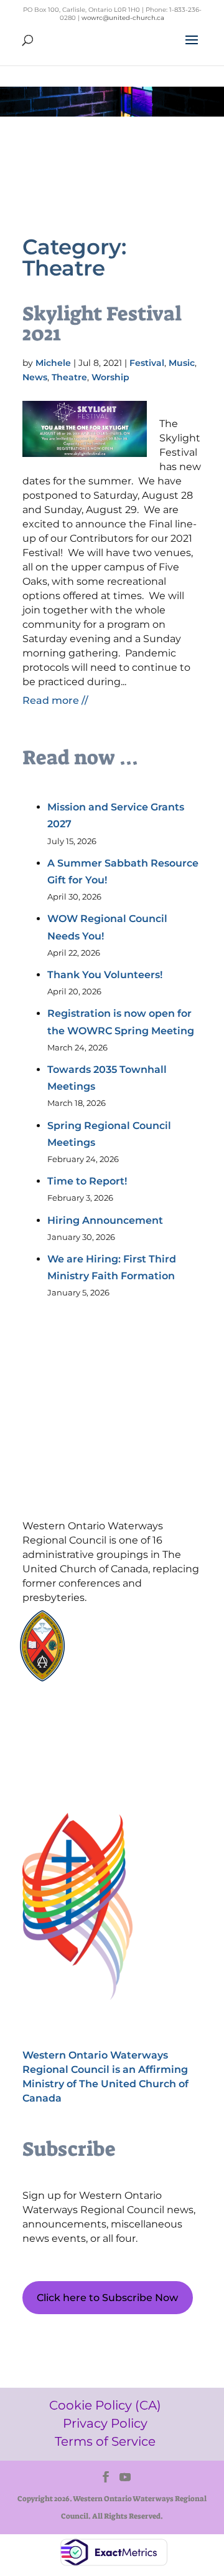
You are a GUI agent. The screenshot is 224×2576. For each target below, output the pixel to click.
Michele (53, 363)
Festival (147, 363)
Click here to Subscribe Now (107, 2298)
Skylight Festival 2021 (102, 324)
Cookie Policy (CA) (81, 1718)
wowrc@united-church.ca (123, 18)
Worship (110, 377)
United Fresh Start (127, 1675)
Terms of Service (81, 1761)
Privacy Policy (82, 1740)
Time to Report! (87, 1181)
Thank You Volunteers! (105, 975)
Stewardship (117, 1663)
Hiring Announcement (105, 1220)
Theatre (69, 377)
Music (182, 363)
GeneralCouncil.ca (127, 1651)
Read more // (55, 700)
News (35, 377)
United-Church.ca (127, 1627)
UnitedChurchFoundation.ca (147, 1639)
